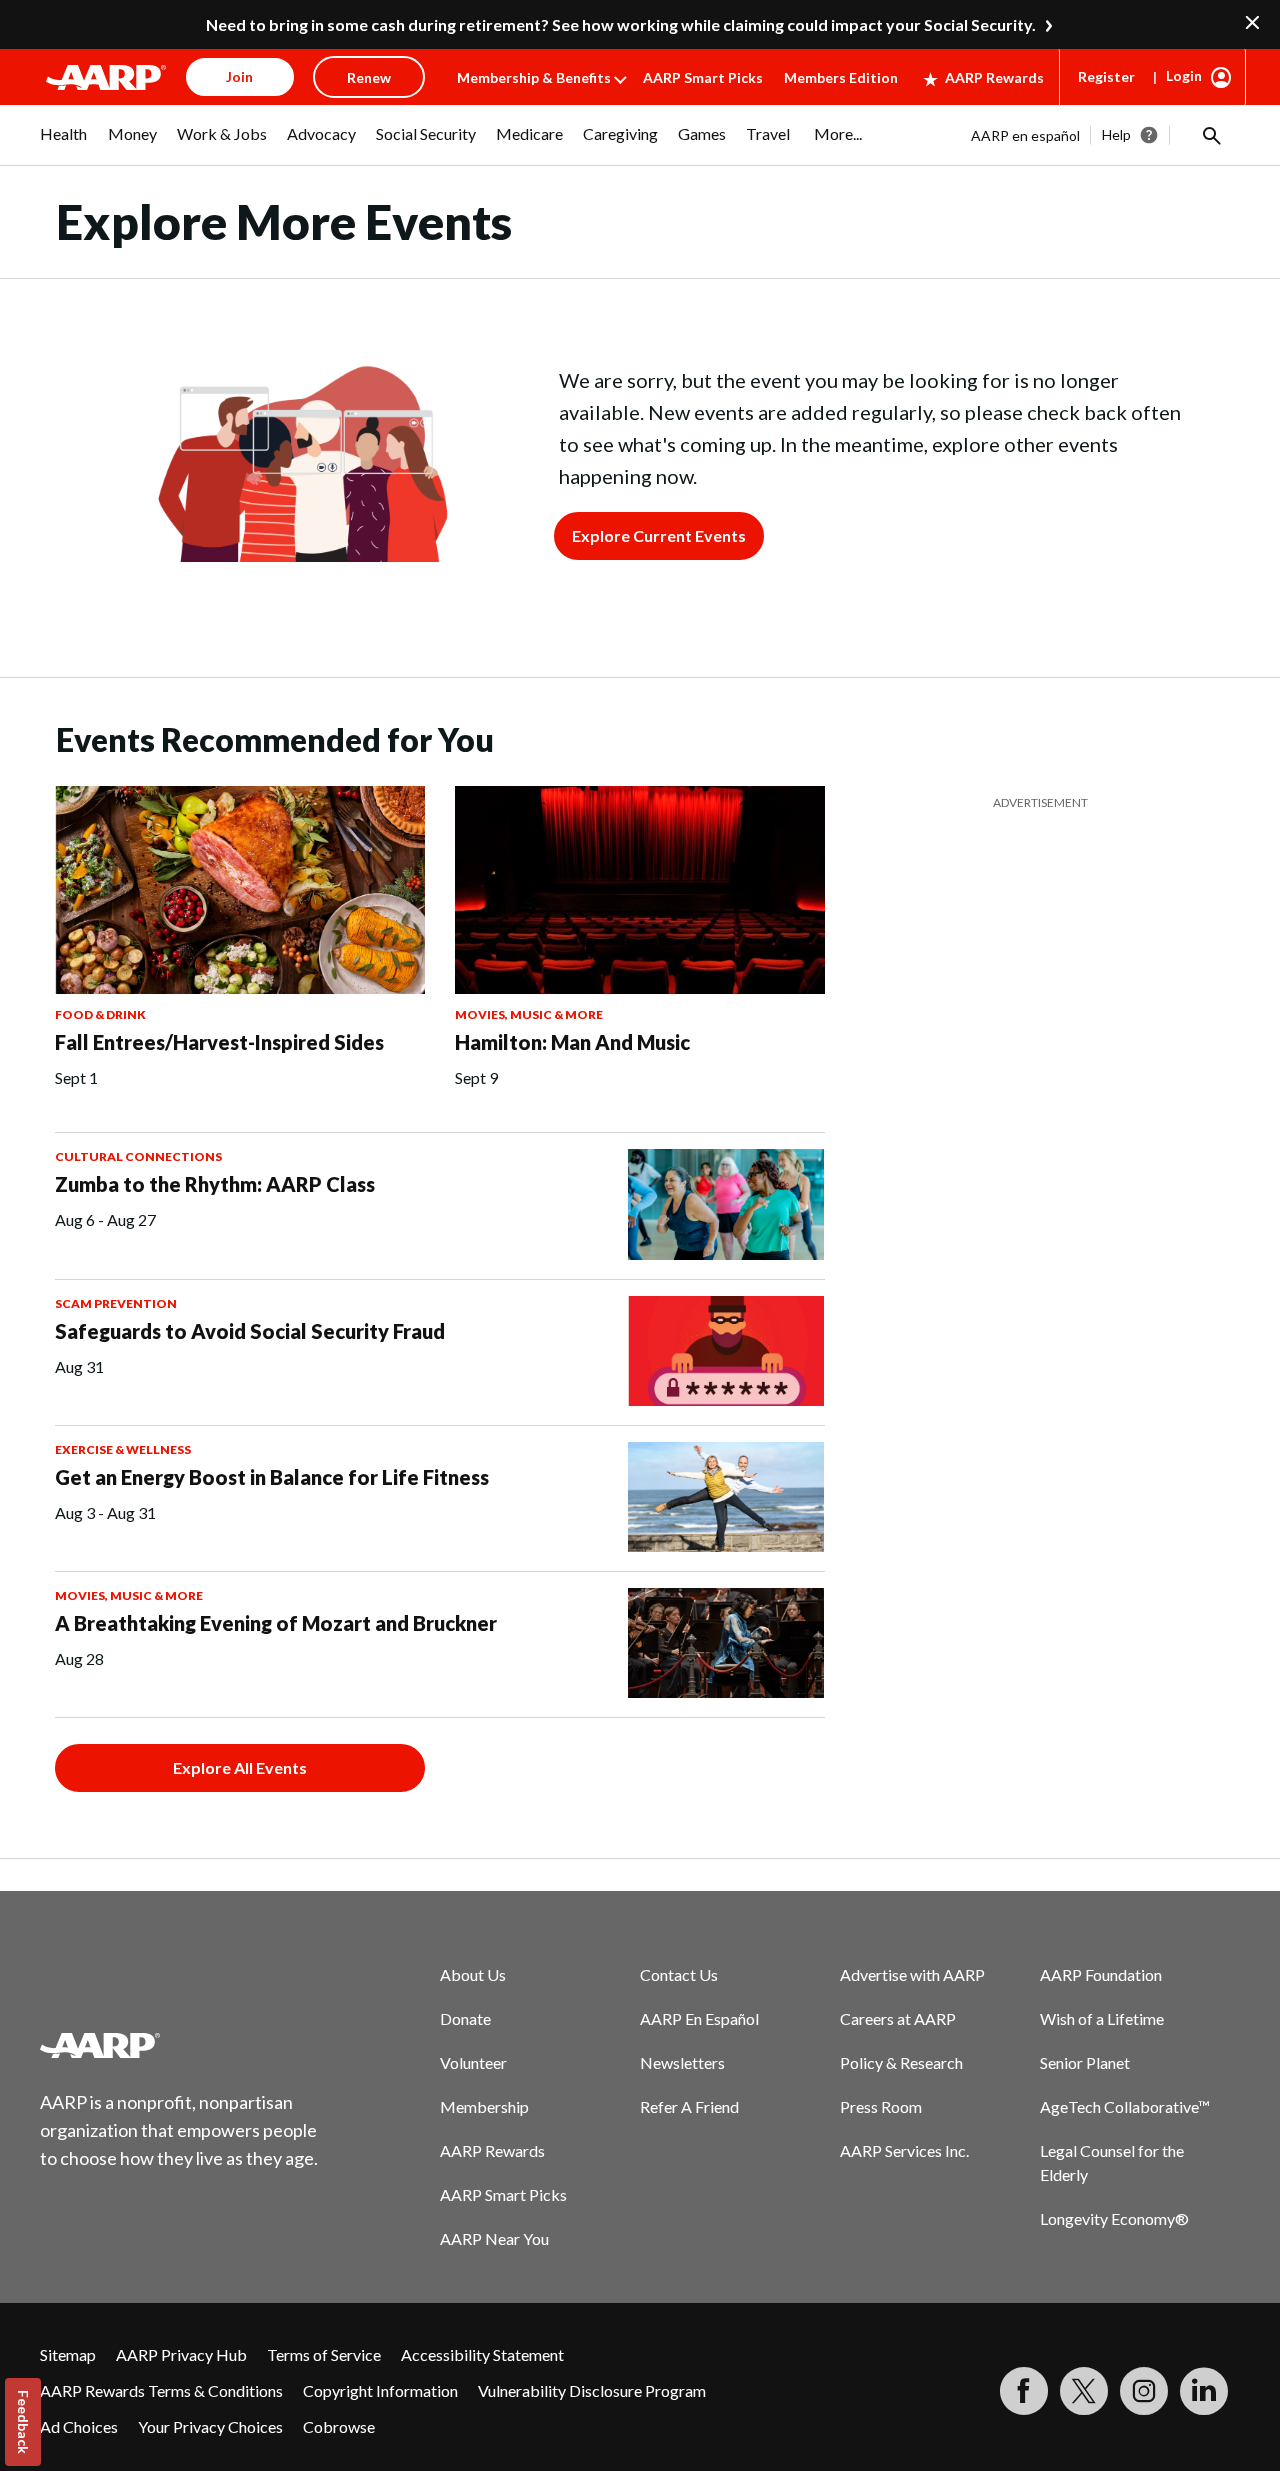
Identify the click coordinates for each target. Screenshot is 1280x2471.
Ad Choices (79, 2426)
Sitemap (68, 2354)
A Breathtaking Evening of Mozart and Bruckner (276, 1623)
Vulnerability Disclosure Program (592, 2390)
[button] (1210, 135)
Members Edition (841, 77)
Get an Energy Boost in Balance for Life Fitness (272, 1477)
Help (1116, 134)
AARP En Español (699, 2018)
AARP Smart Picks (703, 77)
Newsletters (682, 2062)
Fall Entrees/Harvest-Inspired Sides (219, 1042)
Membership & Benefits (534, 77)
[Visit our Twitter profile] (1084, 2391)
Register (1106, 76)
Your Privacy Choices (210, 2426)
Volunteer (473, 2062)
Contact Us (679, 1974)
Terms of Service (324, 2354)
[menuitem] (64, 144)
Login (1184, 75)
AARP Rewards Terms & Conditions (161, 2390)
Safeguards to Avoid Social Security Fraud (250, 1331)
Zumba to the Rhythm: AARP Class (215, 1184)
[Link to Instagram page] (1144, 2391)
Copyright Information (380, 2390)
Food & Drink (100, 1014)
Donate (465, 2018)
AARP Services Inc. (904, 2150)
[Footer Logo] (180, 2045)
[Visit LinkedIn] (1204, 2391)
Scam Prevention (116, 1303)
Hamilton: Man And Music (572, 1042)
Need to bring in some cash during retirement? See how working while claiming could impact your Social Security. (621, 24)
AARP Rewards (994, 77)
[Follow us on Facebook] (1024, 2391)
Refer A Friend (689, 2106)
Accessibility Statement (482, 2354)
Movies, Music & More (529, 1014)
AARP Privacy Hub (181, 2354)
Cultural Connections (138, 1156)
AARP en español (1025, 135)
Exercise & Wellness (123, 1449)
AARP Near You (494, 2238)
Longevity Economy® (1114, 2218)
